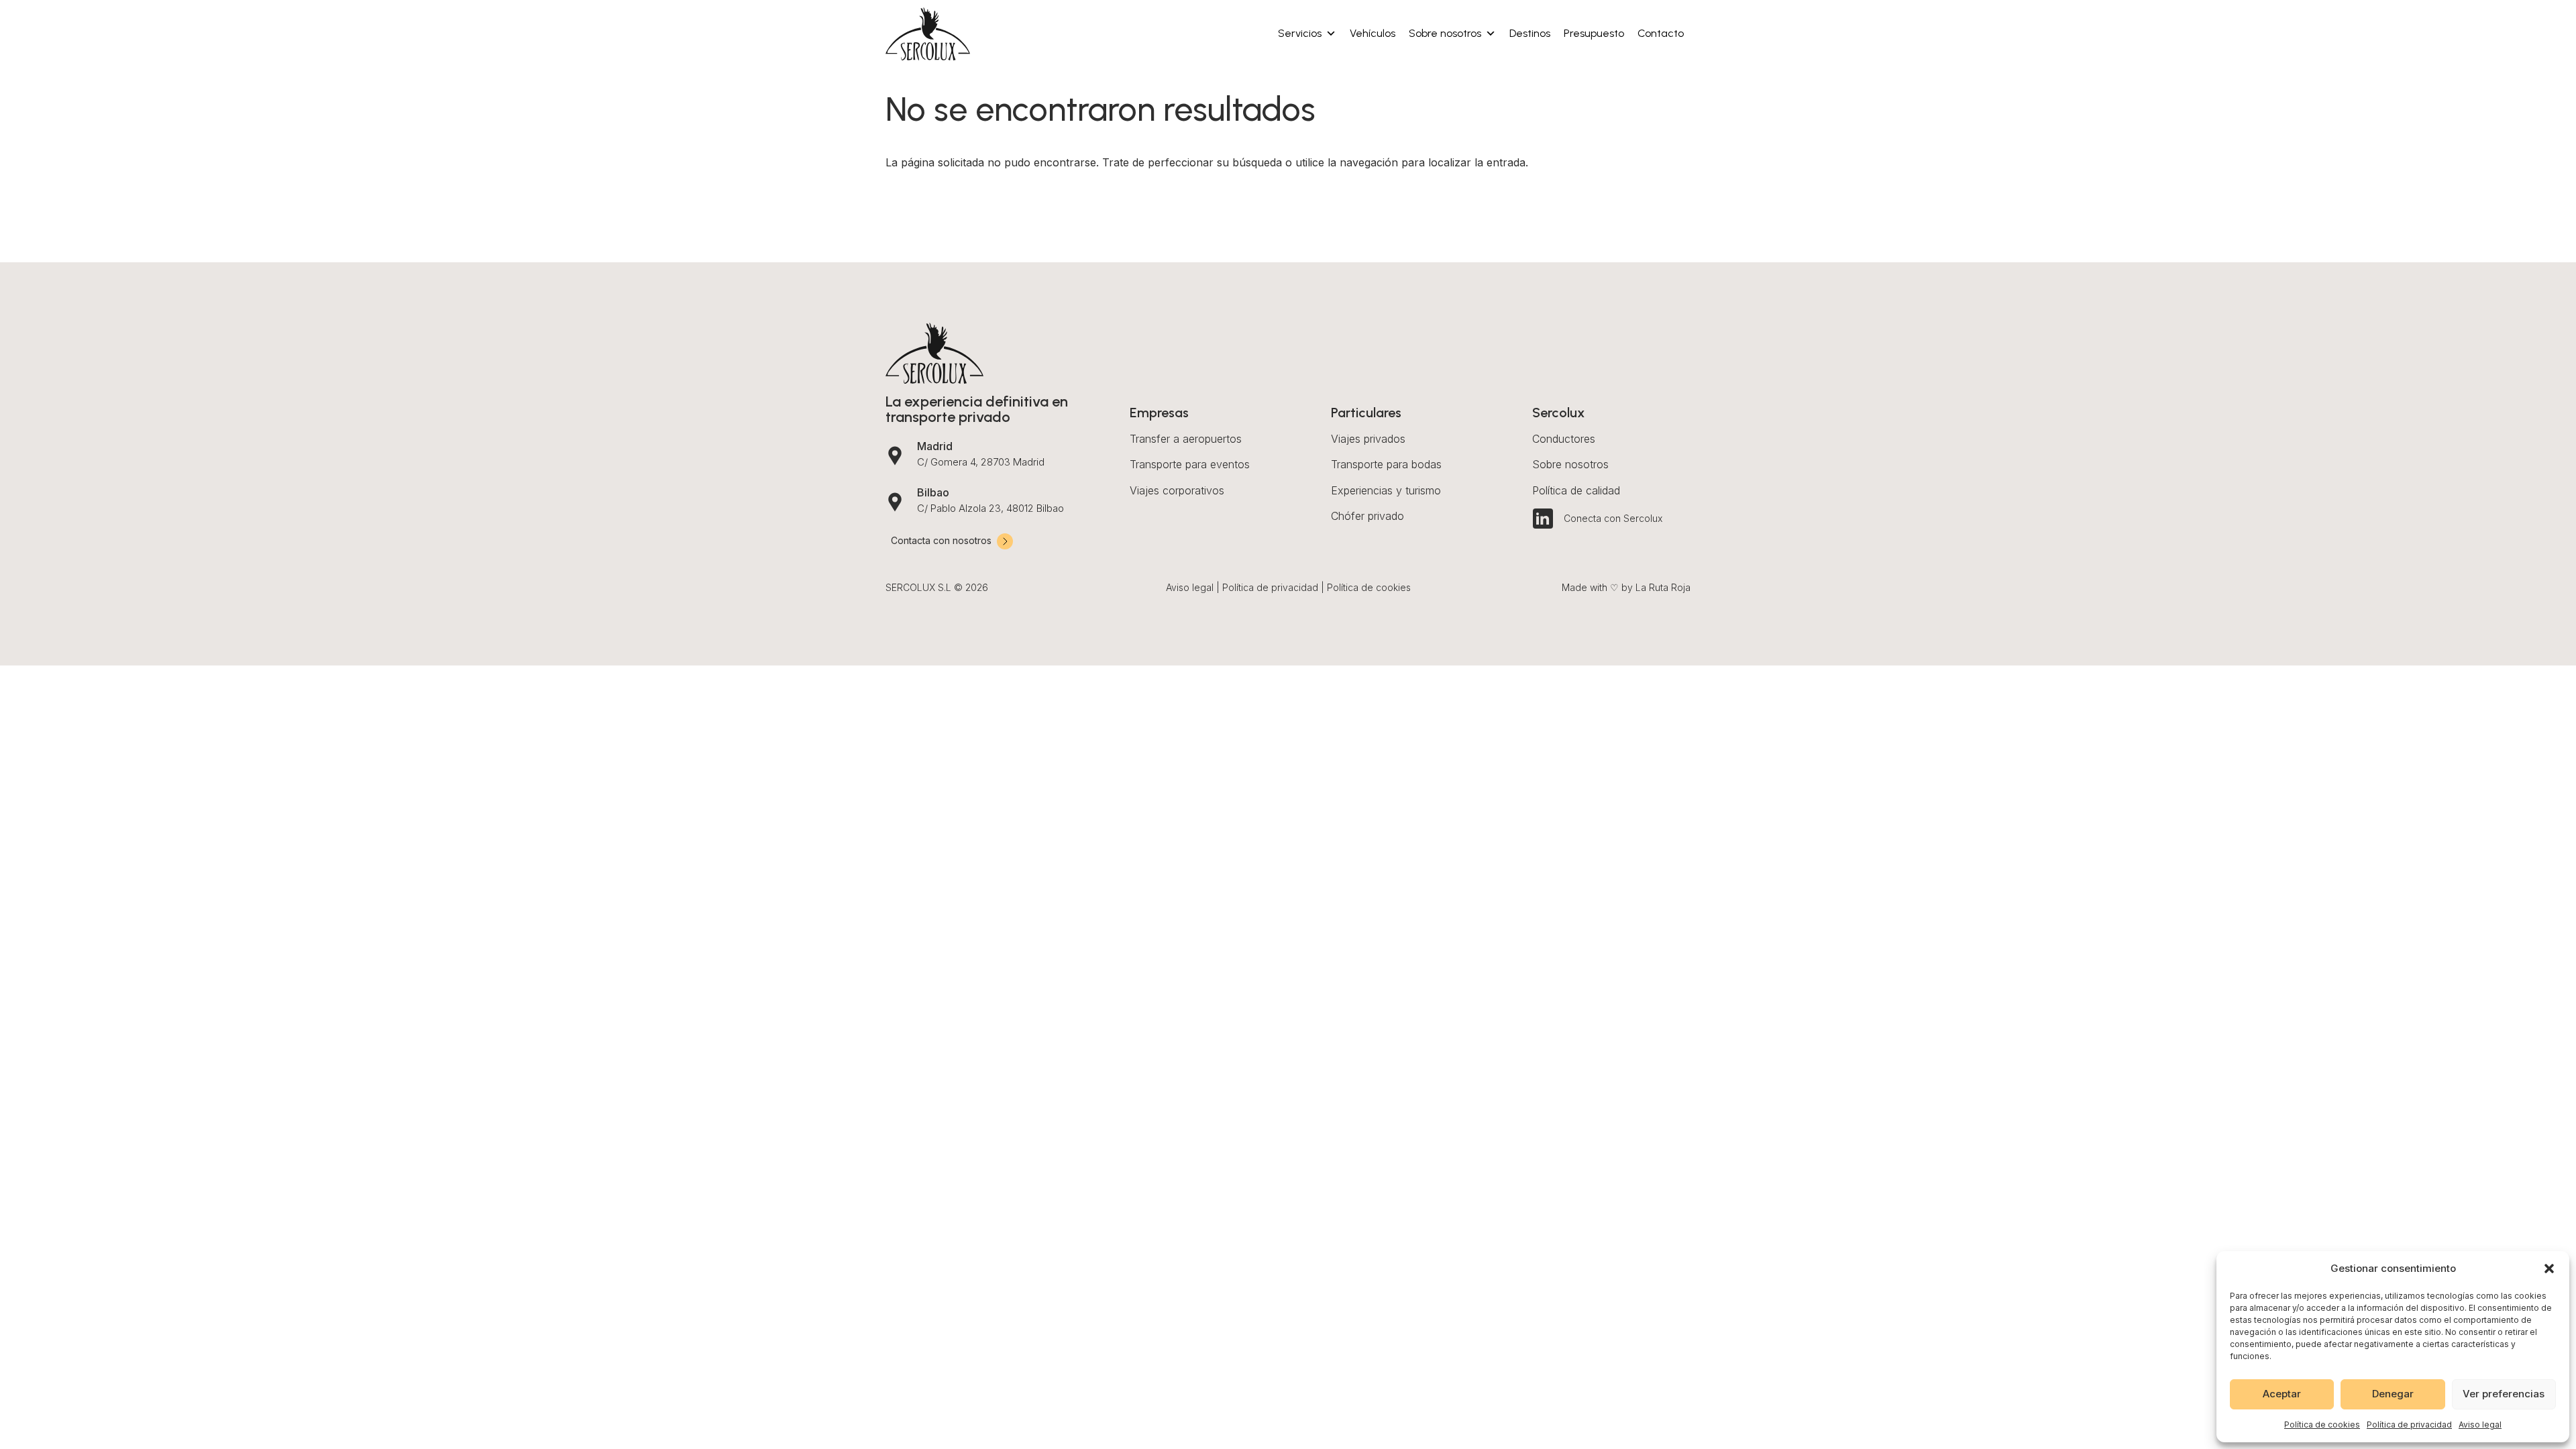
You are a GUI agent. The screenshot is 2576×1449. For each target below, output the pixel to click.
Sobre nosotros (1445, 33)
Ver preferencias (2504, 1394)
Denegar (2393, 1394)
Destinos (1530, 33)
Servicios (1300, 33)
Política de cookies (2322, 1425)
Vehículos (1373, 33)
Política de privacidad (2409, 1425)
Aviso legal (2480, 1425)
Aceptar (2282, 1394)
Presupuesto (1594, 33)
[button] (2549, 1269)
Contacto (1661, 33)
